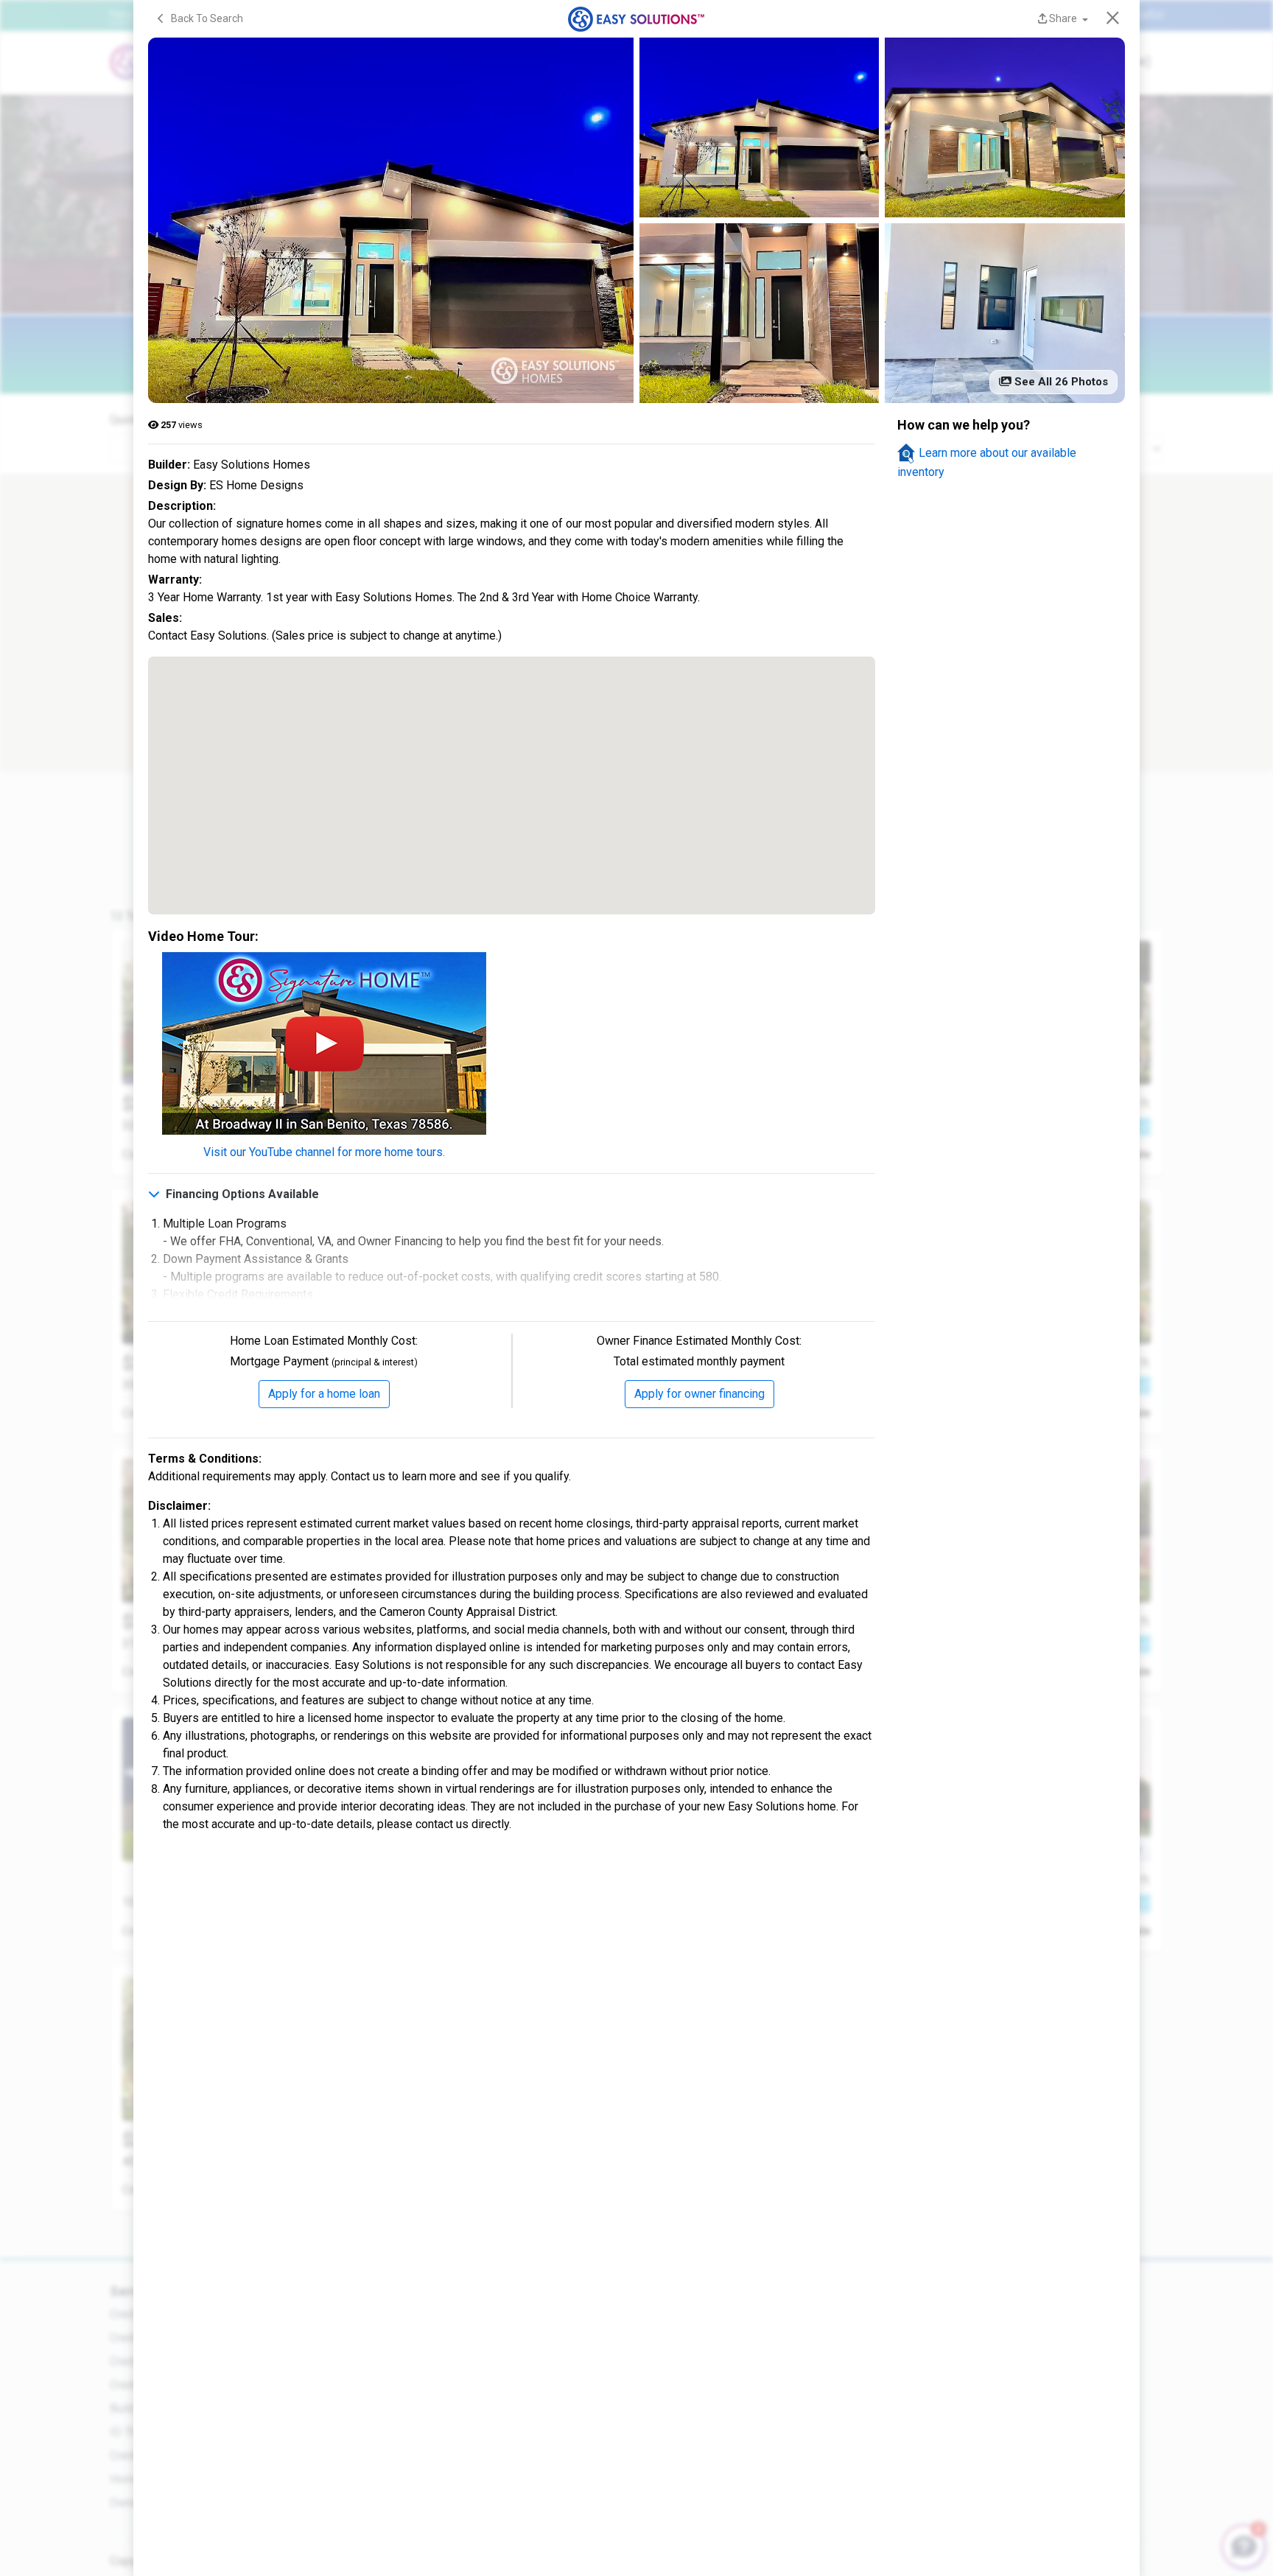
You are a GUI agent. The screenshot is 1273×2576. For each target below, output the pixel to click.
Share (1063, 18)
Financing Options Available (241, 1194)
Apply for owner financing (699, 1394)
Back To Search (204, 18)
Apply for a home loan (324, 1394)
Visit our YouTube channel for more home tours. (324, 1152)
